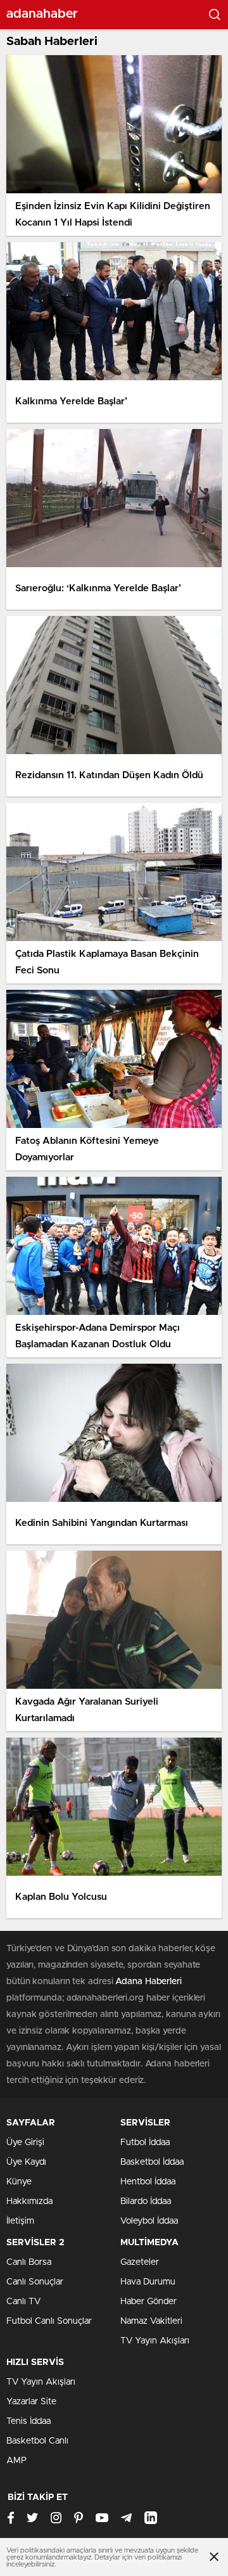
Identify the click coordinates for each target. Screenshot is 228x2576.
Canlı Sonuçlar (35, 2282)
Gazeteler (140, 2262)
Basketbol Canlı (37, 2441)
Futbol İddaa (145, 2143)
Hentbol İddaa (148, 2182)
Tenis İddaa (28, 2421)
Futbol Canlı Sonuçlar (49, 2321)
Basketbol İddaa (152, 2162)
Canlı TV (23, 2302)
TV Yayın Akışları (155, 2341)
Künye (19, 2182)
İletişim (20, 2221)
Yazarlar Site (31, 2402)
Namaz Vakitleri (151, 2321)
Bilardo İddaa (146, 2201)
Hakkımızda (29, 2201)
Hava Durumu (148, 2282)
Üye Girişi (25, 2143)
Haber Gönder (149, 2302)
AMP (16, 2461)
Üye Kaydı (26, 2162)
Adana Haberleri (149, 1982)
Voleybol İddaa (149, 2221)
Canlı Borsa (29, 2262)
